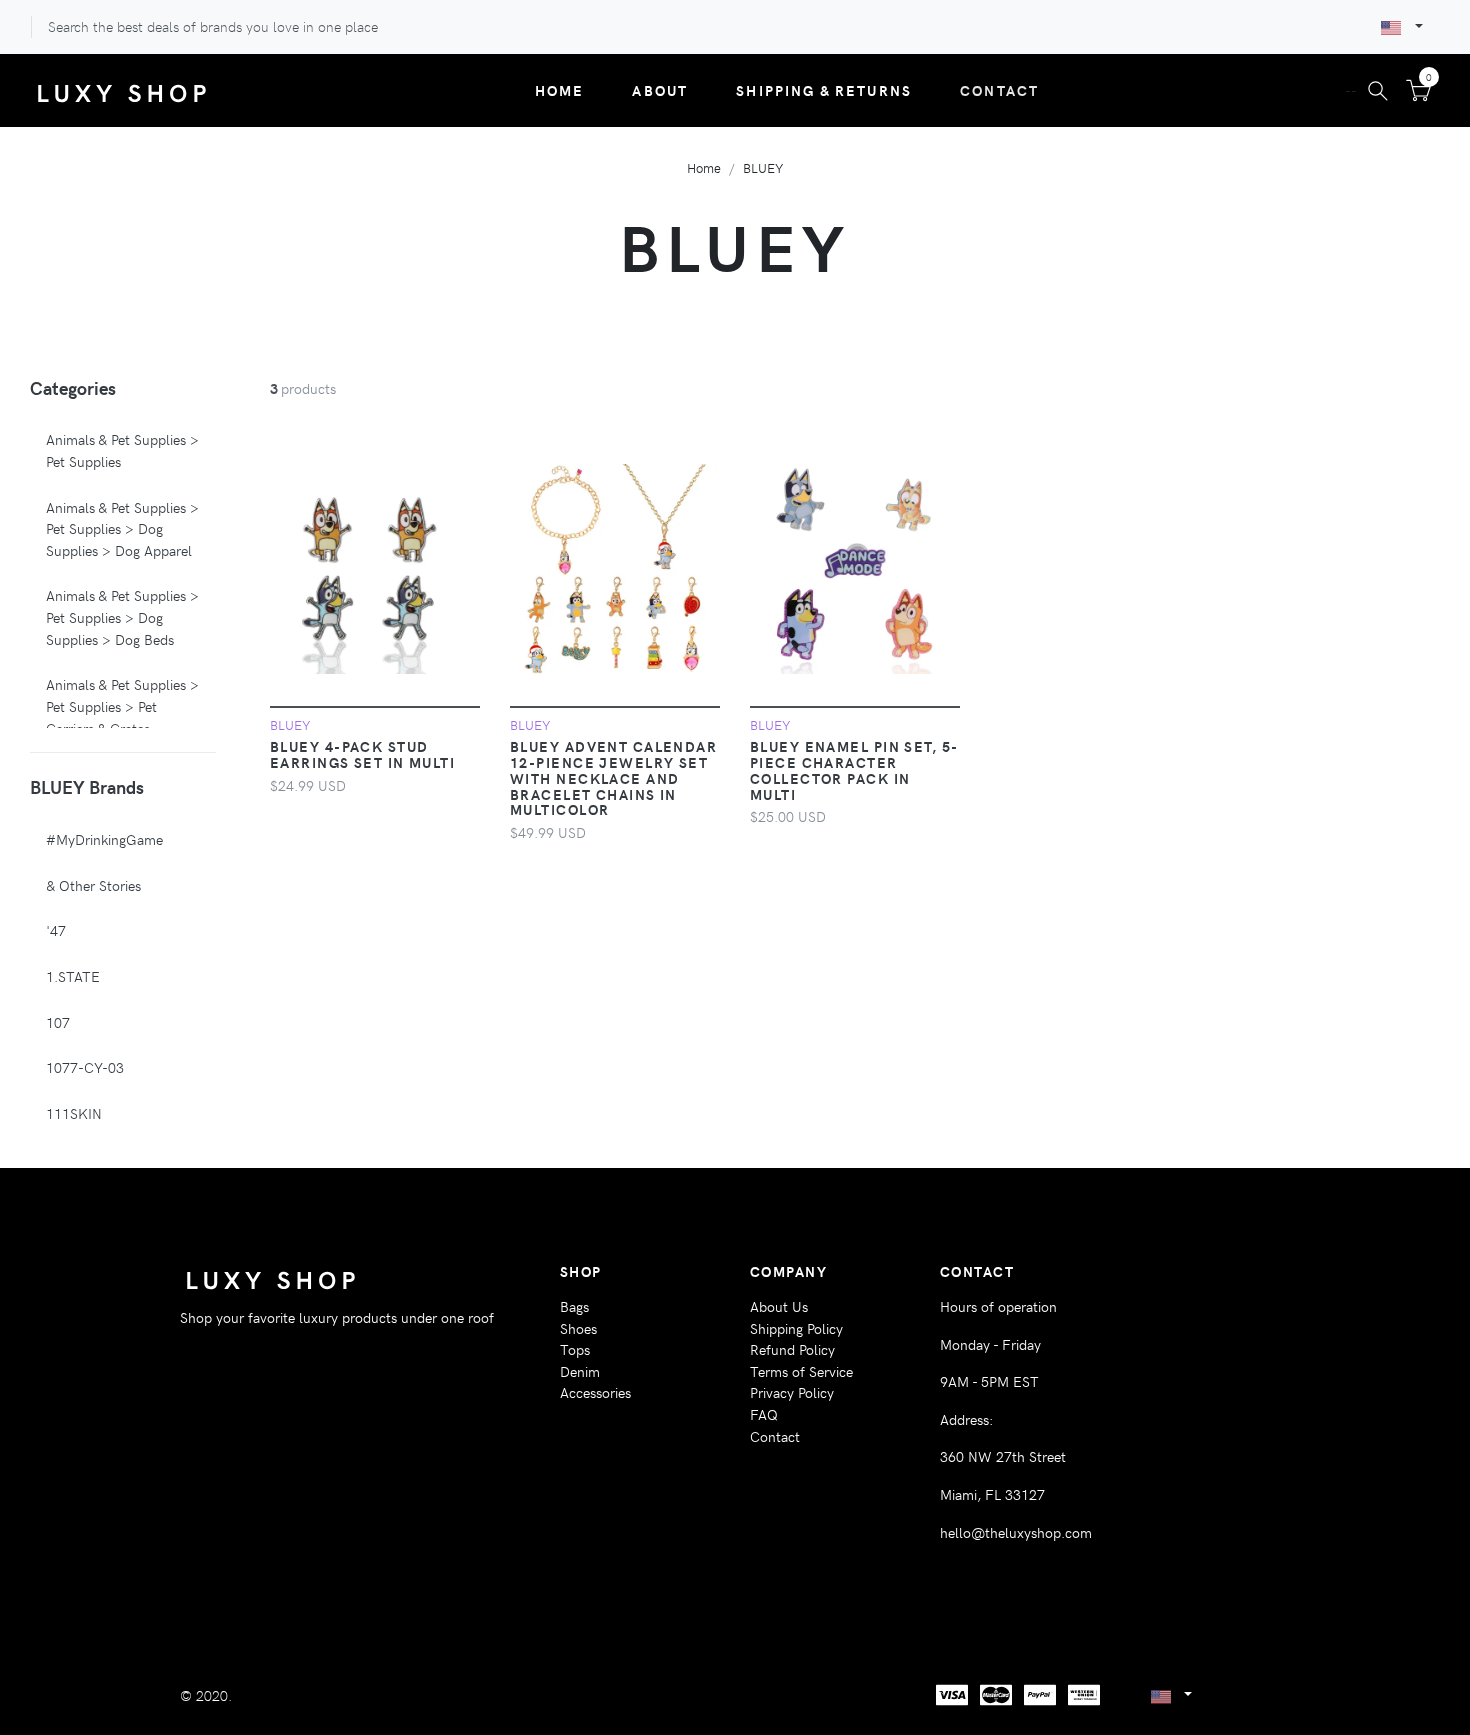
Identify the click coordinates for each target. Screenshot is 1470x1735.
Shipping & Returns (824, 90)
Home (560, 90)
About (660, 90)
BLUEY (763, 167)
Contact (999, 90)
